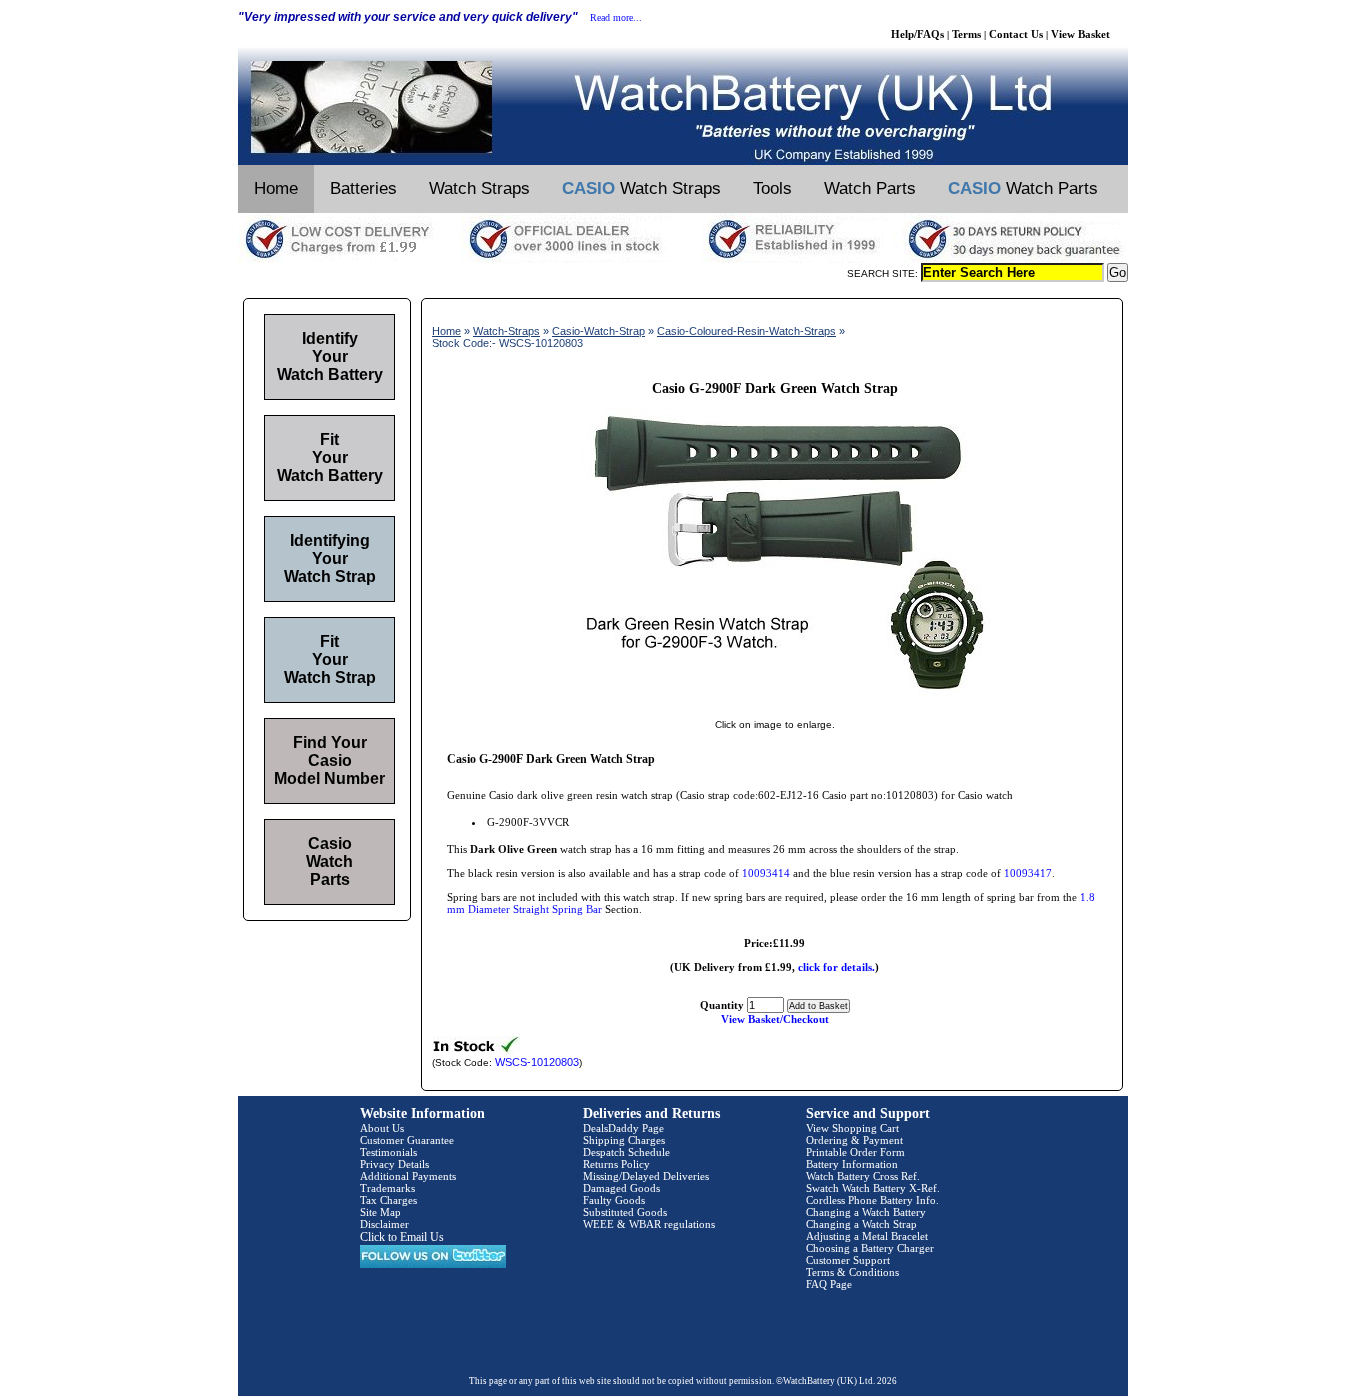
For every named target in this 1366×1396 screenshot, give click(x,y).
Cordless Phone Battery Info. (872, 1200)
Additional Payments (408, 1176)
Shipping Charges (624, 1140)
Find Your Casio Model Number (329, 760)
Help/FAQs (917, 34)
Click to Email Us (402, 1237)
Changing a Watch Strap (861, 1224)
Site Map (380, 1212)
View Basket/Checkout (775, 1019)
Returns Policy (616, 1164)
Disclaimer (384, 1224)
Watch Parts (870, 188)
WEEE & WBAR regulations (649, 1224)
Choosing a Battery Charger (870, 1248)
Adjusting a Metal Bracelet (867, 1236)
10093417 (1028, 873)
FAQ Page (829, 1284)
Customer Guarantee (407, 1140)
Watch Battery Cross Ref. (863, 1176)
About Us (382, 1128)
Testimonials (388, 1152)
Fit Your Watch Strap (330, 659)
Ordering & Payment (854, 1140)
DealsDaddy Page (623, 1128)
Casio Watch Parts (329, 861)
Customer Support (848, 1260)
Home (276, 188)
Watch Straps (479, 188)
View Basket (1080, 34)
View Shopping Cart (852, 1128)
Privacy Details (394, 1164)
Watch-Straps (506, 331)
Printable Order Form (855, 1152)
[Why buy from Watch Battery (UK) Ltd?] (683, 259)
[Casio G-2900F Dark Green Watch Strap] (775, 704)
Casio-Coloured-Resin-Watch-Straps (746, 331)
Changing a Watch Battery (866, 1212)
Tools (772, 188)
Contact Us (1016, 34)
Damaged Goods (621, 1188)
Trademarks (387, 1188)
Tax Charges (388, 1200)
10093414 (766, 873)
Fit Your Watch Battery (330, 457)
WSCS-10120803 (537, 1062)
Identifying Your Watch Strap (330, 558)
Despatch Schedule (626, 1152)
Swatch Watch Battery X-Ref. (873, 1188)
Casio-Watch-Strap (598, 331)
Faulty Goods (614, 1200)
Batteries (363, 188)
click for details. (836, 967)
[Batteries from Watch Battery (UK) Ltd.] (683, 161)
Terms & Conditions (852, 1272)
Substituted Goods (625, 1212)
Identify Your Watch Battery (330, 356)
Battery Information (852, 1164)
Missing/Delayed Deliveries (646, 1176)
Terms (966, 34)
